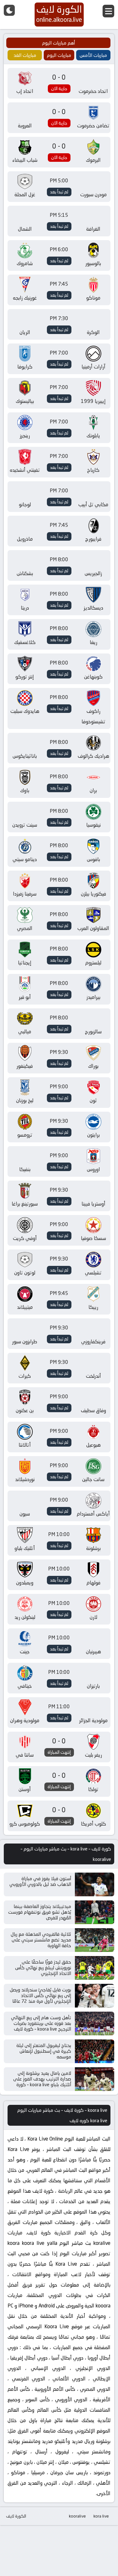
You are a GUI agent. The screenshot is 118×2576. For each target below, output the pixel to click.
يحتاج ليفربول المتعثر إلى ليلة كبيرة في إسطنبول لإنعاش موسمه (44, 2051)
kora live (101, 2516)
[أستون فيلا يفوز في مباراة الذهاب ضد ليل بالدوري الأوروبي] (95, 1884)
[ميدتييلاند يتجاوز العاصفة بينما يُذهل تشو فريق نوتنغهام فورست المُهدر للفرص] (95, 1912)
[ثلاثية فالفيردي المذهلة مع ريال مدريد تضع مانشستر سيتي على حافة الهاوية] (95, 1940)
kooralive (77, 2516)
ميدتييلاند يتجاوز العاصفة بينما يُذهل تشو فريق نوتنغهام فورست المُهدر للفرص (40, 1912)
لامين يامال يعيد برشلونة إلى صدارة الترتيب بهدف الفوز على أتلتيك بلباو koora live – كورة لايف (42, 2082)
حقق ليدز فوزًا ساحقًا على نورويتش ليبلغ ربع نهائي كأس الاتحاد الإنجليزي (43, 1968)
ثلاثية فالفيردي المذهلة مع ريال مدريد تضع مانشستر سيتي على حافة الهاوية (41, 1940)
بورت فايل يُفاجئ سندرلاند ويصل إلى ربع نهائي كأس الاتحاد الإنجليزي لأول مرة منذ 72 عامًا (40, 1995)
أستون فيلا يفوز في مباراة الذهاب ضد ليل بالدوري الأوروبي (40, 1881)
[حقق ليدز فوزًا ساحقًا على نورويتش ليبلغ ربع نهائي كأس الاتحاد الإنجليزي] (95, 1968)
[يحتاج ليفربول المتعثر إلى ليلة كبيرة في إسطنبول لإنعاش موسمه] (95, 2051)
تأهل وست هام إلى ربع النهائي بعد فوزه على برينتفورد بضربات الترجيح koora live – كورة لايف (41, 2023)
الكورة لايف (16, 2516)
